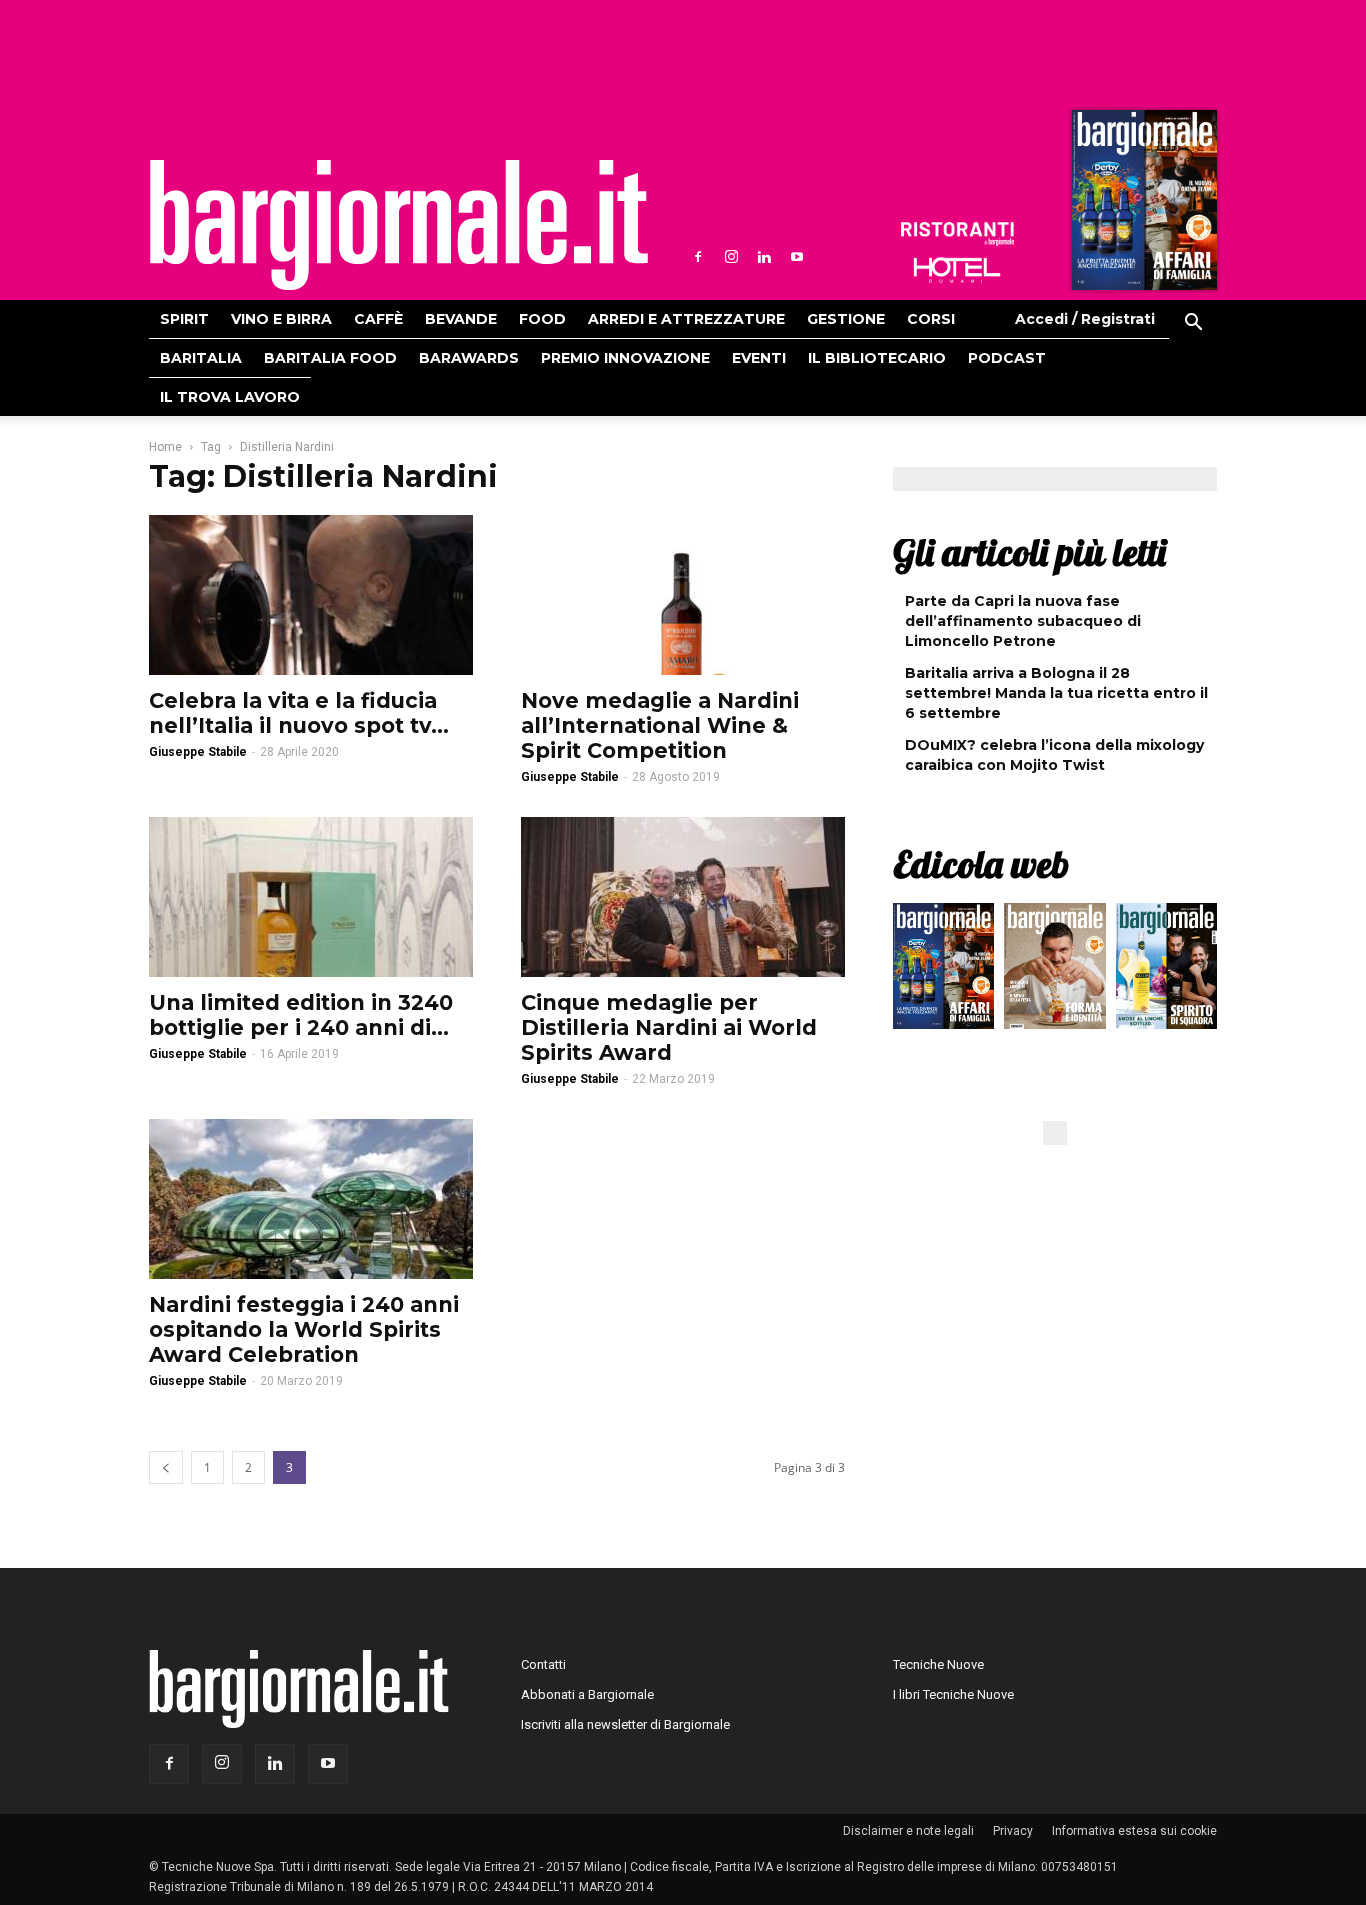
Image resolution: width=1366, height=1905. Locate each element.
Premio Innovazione (625, 358)
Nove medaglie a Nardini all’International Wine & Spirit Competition (660, 725)
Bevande (461, 319)
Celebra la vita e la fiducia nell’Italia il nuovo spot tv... (299, 713)
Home (165, 447)
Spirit (184, 319)
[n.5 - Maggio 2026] (1166, 971)
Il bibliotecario (877, 358)
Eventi (759, 358)
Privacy (1013, 1831)
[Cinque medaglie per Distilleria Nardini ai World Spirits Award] (683, 897)
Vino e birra (281, 319)
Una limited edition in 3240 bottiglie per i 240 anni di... (301, 1015)
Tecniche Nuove (938, 1664)
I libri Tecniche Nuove (953, 1694)
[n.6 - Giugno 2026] (1054, 971)
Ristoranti (957, 234)
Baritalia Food (330, 358)
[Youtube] (797, 257)
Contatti (543, 1664)
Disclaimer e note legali (908, 1831)
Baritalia (201, 358)
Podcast (1007, 358)
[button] (1193, 325)
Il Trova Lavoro (230, 397)
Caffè (378, 319)
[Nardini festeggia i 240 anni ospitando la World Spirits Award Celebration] (311, 1199)
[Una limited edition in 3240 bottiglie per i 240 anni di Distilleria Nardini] (311, 897)
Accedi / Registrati (1085, 319)
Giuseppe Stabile (198, 752)
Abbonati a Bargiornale (587, 1694)
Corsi (931, 319)
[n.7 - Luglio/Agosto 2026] (1142, 205)
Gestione (846, 319)
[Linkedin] (764, 257)
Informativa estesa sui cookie (1134, 1831)
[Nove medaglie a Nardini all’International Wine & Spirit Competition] (683, 595)
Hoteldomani (957, 270)
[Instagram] (731, 257)
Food (542, 319)
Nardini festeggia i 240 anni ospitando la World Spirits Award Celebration (304, 1329)
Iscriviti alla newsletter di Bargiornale (625, 1724)
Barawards (469, 358)
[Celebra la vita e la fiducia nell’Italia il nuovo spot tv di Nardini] (311, 595)
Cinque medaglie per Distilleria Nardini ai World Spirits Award (669, 1027)
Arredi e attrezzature (686, 319)
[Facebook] (698, 257)
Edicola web (981, 864)
